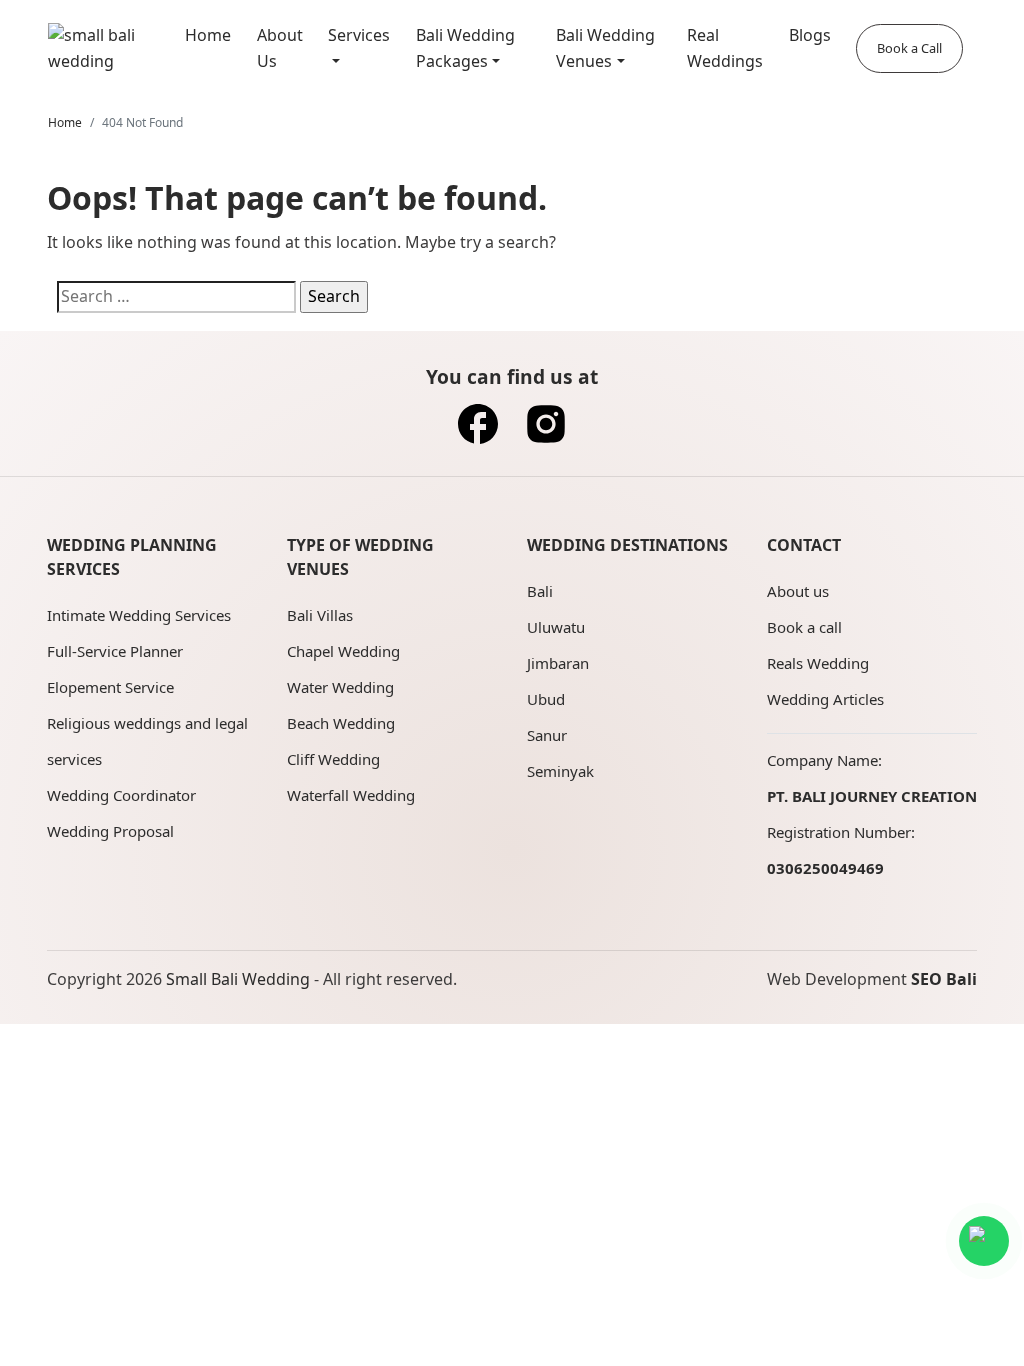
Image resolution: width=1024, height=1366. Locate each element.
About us (798, 591)
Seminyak (560, 771)
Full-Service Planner (115, 651)
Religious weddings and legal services (147, 741)
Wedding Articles (825, 699)
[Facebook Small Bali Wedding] (478, 430)
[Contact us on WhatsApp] (984, 1241)
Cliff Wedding (333, 759)
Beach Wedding (341, 723)
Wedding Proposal (110, 831)
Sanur (547, 735)
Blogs (810, 35)
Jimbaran (558, 663)
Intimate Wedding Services (139, 615)
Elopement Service (110, 687)
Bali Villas (320, 615)
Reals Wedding (818, 663)
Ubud (546, 699)
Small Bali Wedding (238, 979)
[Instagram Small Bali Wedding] (546, 430)
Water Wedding (340, 687)
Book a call (804, 627)
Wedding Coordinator (121, 795)
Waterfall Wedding (351, 795)
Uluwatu (556, 627)
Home (208, 35)
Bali (540, 591)
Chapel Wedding (343, 651)
